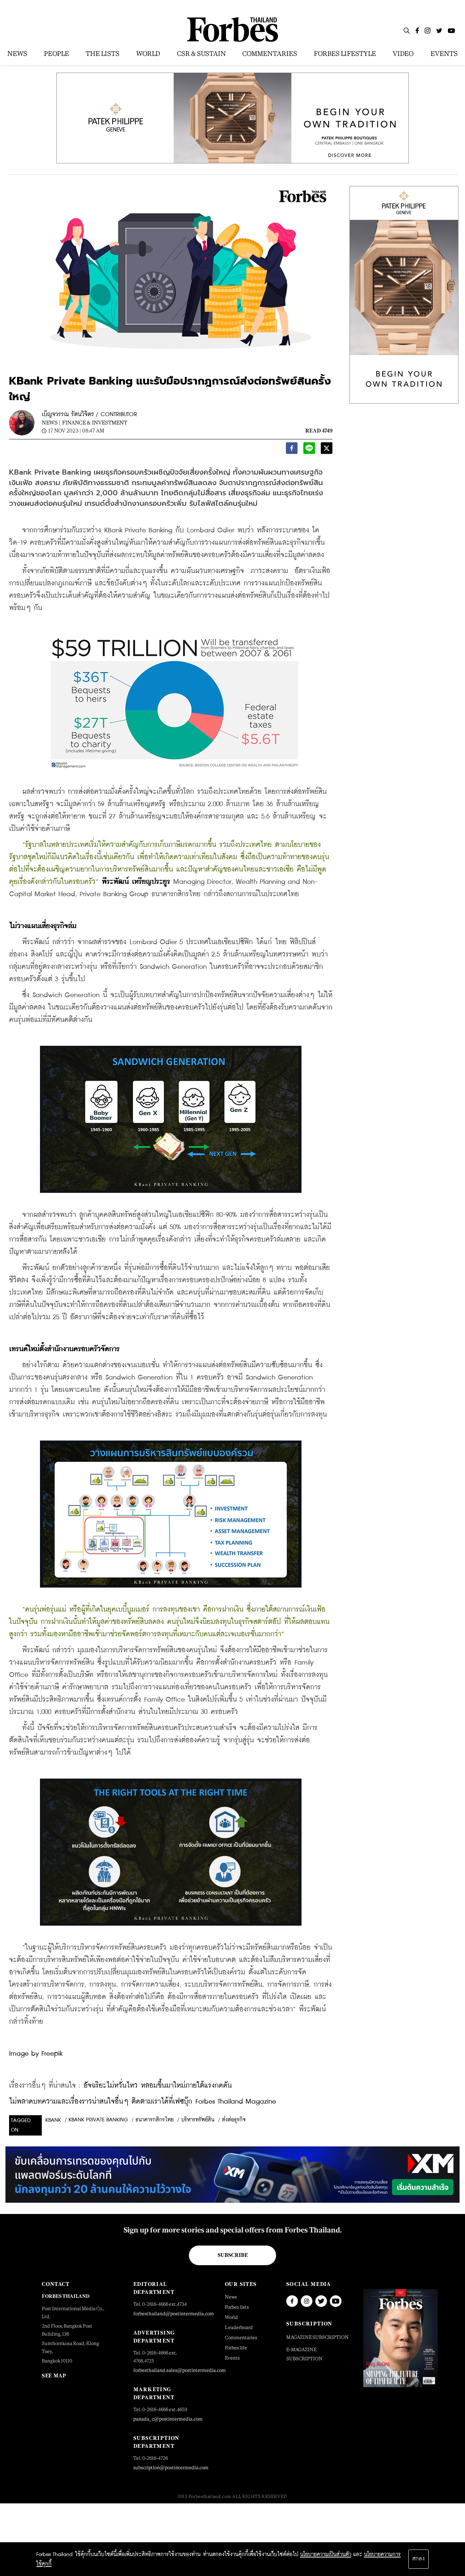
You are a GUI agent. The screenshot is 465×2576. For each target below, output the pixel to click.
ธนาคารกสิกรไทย (155, 2120)
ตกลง (418, 2559)
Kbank (53, 2120)
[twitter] (327, 450)
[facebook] (292, 450)
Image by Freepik (36, 2054)
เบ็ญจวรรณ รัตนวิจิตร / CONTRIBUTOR (89, 415)
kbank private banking (98, 2120)
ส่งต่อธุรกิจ (234, 2120)
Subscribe (233, 2255)
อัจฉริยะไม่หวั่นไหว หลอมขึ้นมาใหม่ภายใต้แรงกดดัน (158, 2086)
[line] (309, 450)
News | (51, 422)
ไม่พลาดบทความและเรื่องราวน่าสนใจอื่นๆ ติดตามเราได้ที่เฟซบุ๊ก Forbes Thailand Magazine (143, 2102)
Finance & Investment (95, 422)
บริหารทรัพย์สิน (198, 2120)
